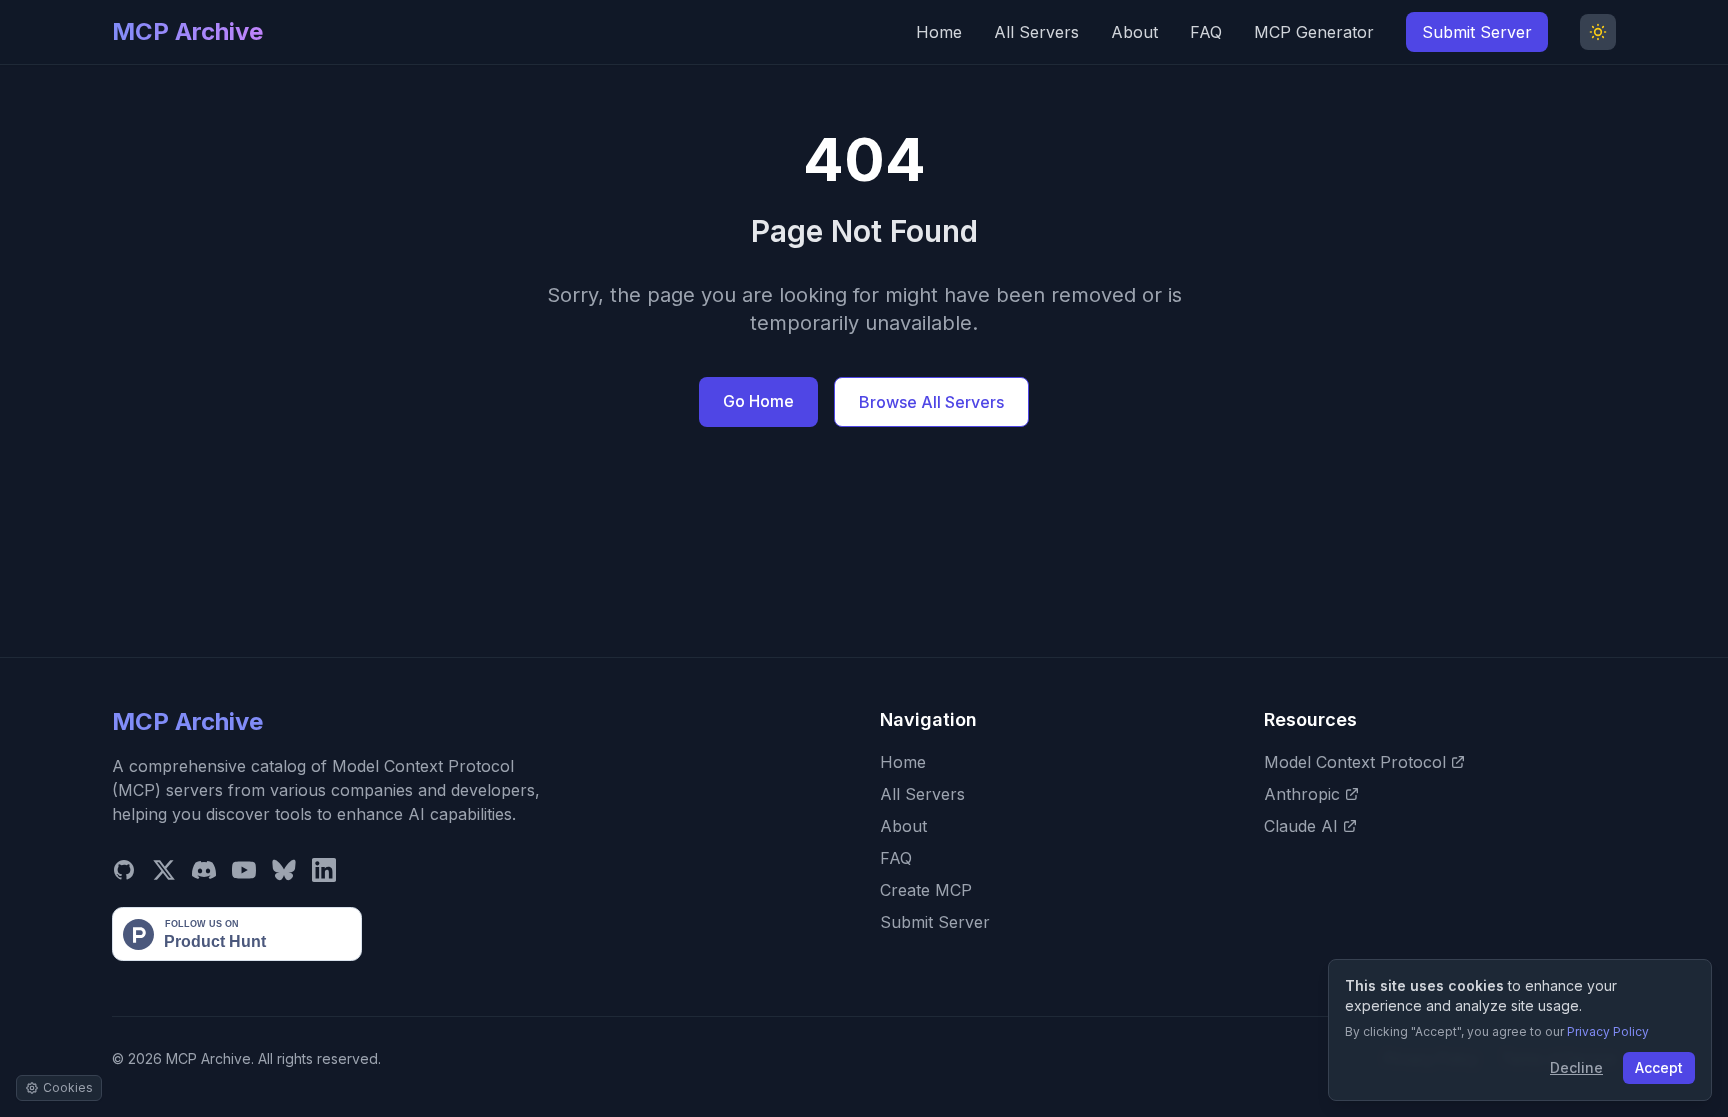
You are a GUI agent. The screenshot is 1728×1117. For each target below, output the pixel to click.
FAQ (1206, 32)
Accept (1659, 1067)
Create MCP (926, 890)
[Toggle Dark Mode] (1598, 32)
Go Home (758, 401)
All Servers (1036, 32)
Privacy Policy (1608, 1031)
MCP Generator (1314, 32)
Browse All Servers (931, 402)
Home (939, 32)
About (1134, 32)
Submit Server (1477, 32)
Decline (1576, 1067)
